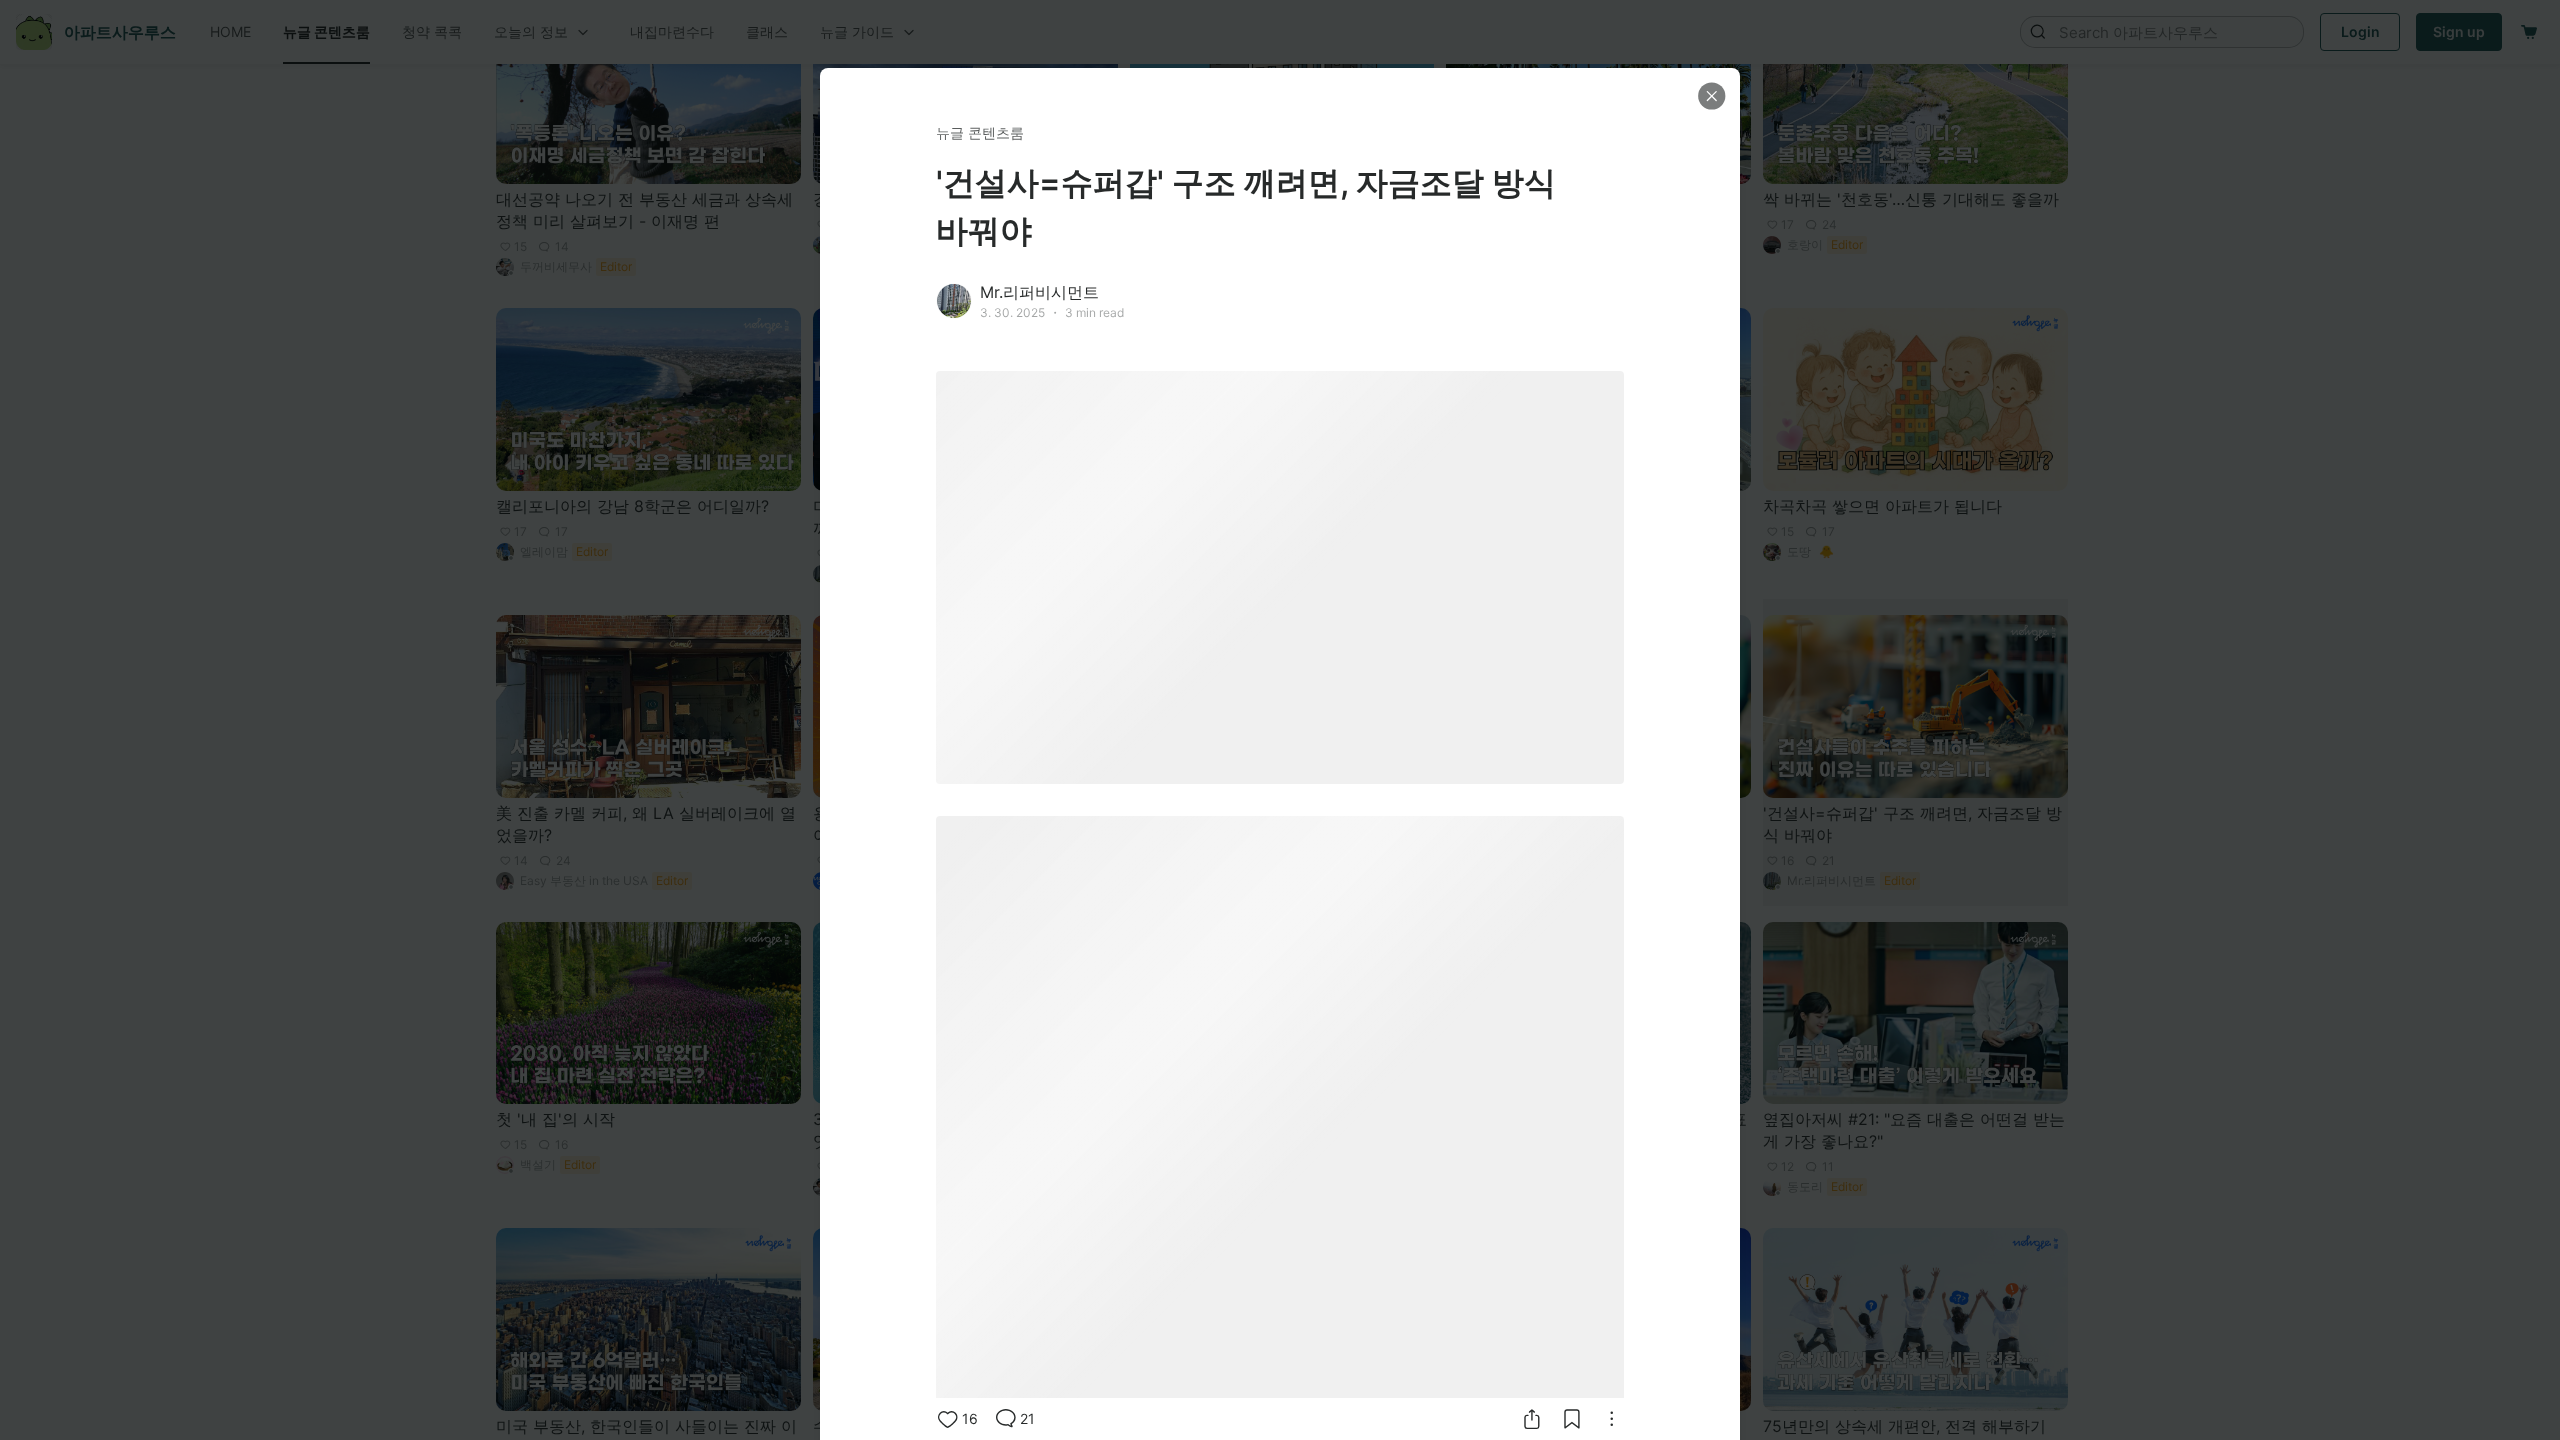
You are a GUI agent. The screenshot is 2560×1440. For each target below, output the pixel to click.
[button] (1712, 96)
